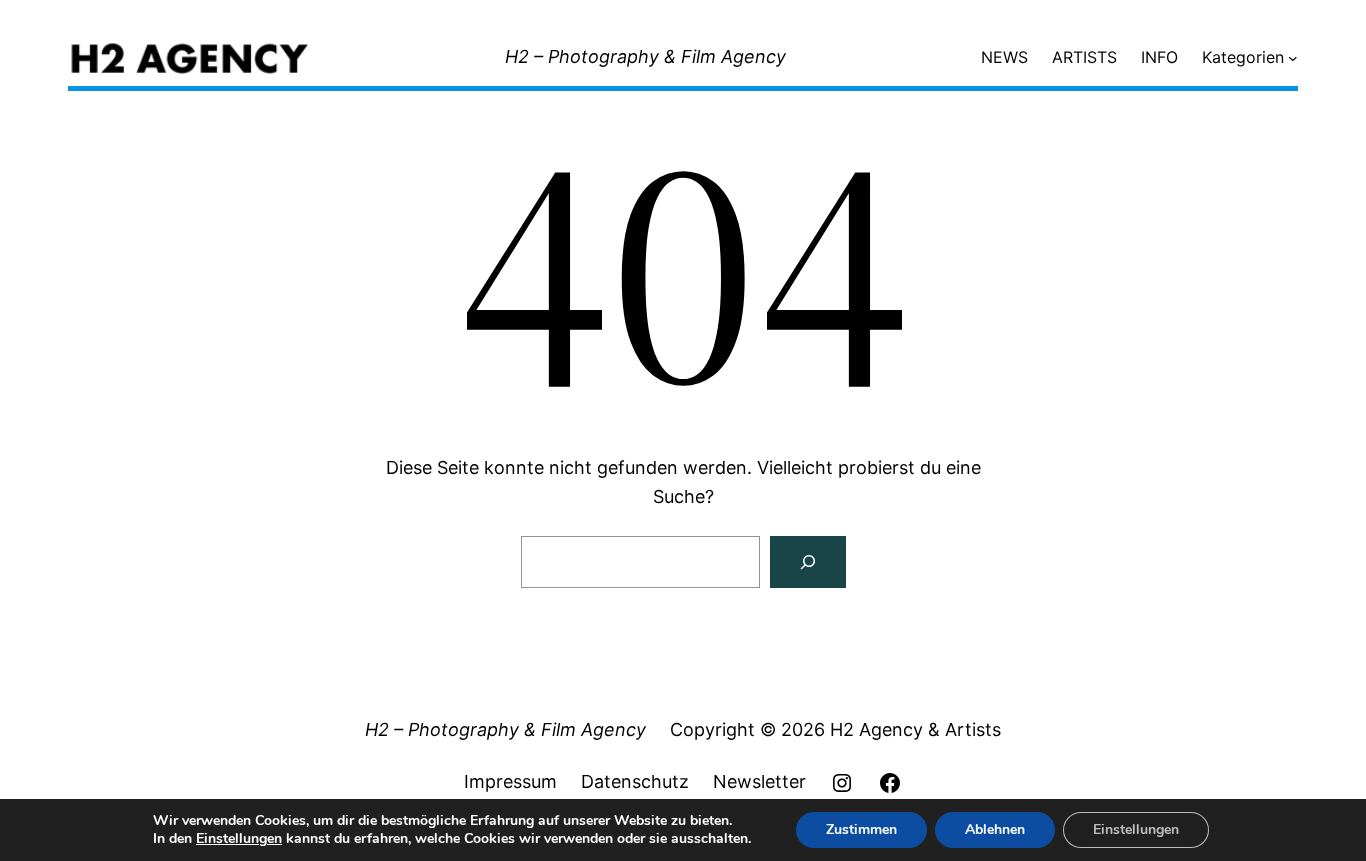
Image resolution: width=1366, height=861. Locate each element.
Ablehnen (995, 829)
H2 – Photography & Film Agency (645, 56)
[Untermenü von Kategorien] (1293, 58)
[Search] (808, 562)
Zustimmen (861, 829)
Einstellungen (239, 839)
